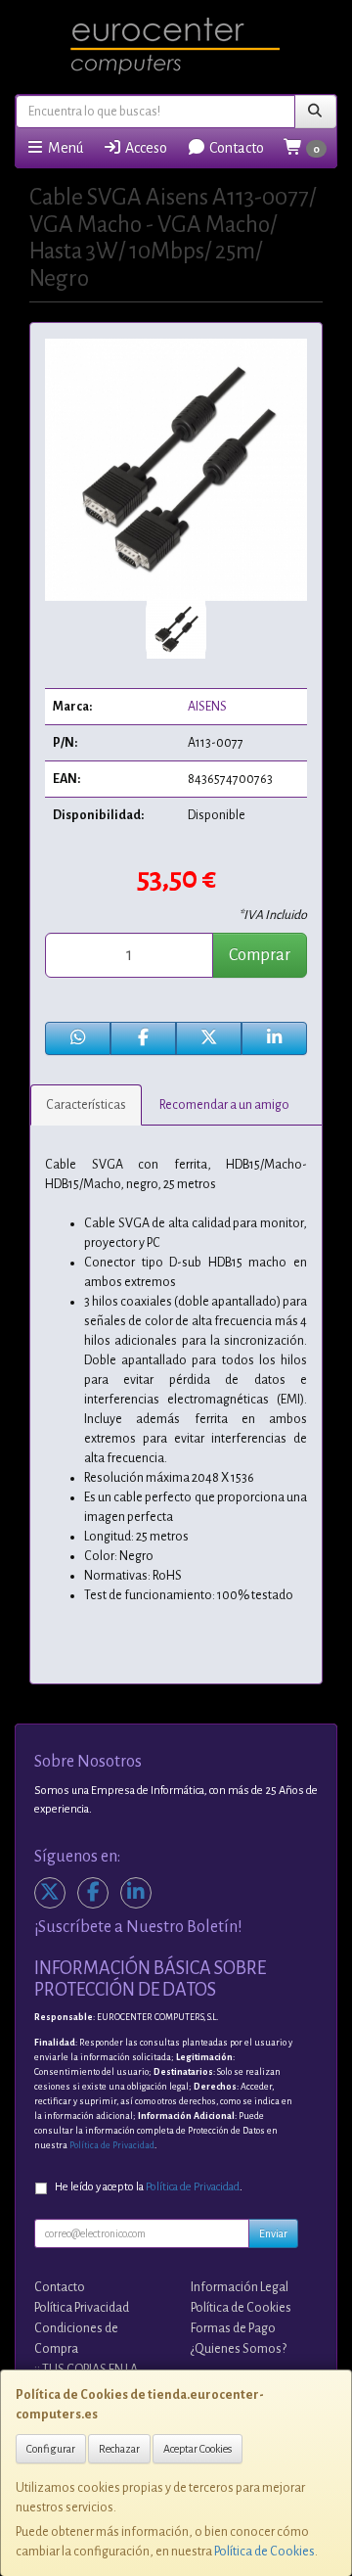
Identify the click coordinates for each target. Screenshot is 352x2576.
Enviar (273, 2233)
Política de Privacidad (112, 2145)
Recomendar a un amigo (224, 1105)
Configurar (51, 2449)
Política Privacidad (82, 2308)
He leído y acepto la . (149, 2187)
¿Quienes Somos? (239, 2349)
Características (86, 1105)
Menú (64, 148)
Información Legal (240, 2287)
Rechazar (119, 2449)
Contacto (235, 148)
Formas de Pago (233, 2328)
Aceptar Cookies (198, 2449)
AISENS (207, 707)
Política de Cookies (264, 2552)
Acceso (145, 148)
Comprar (260, 955)
